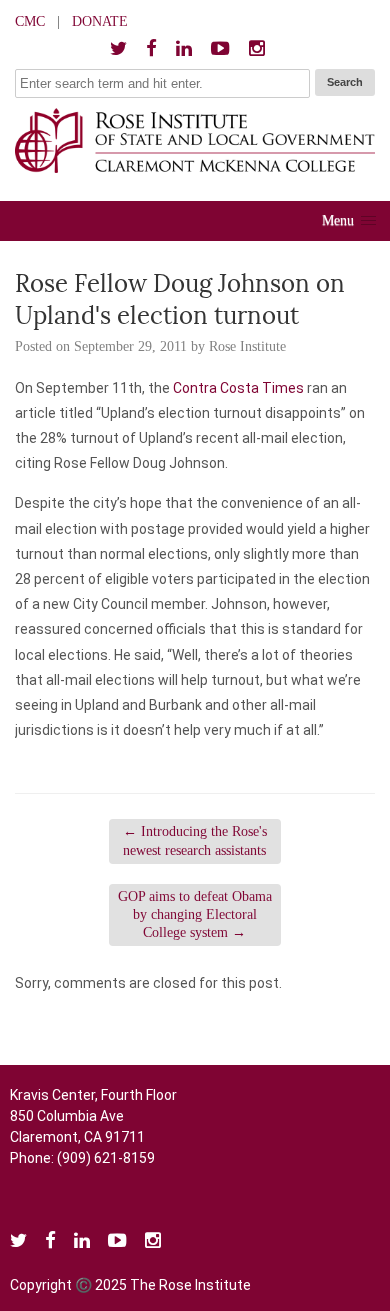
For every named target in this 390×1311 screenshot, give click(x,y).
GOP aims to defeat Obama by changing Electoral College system (195, 914)
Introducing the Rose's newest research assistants (195, 840)
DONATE (100, 21)
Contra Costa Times (238, 388)
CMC (30, 21)
